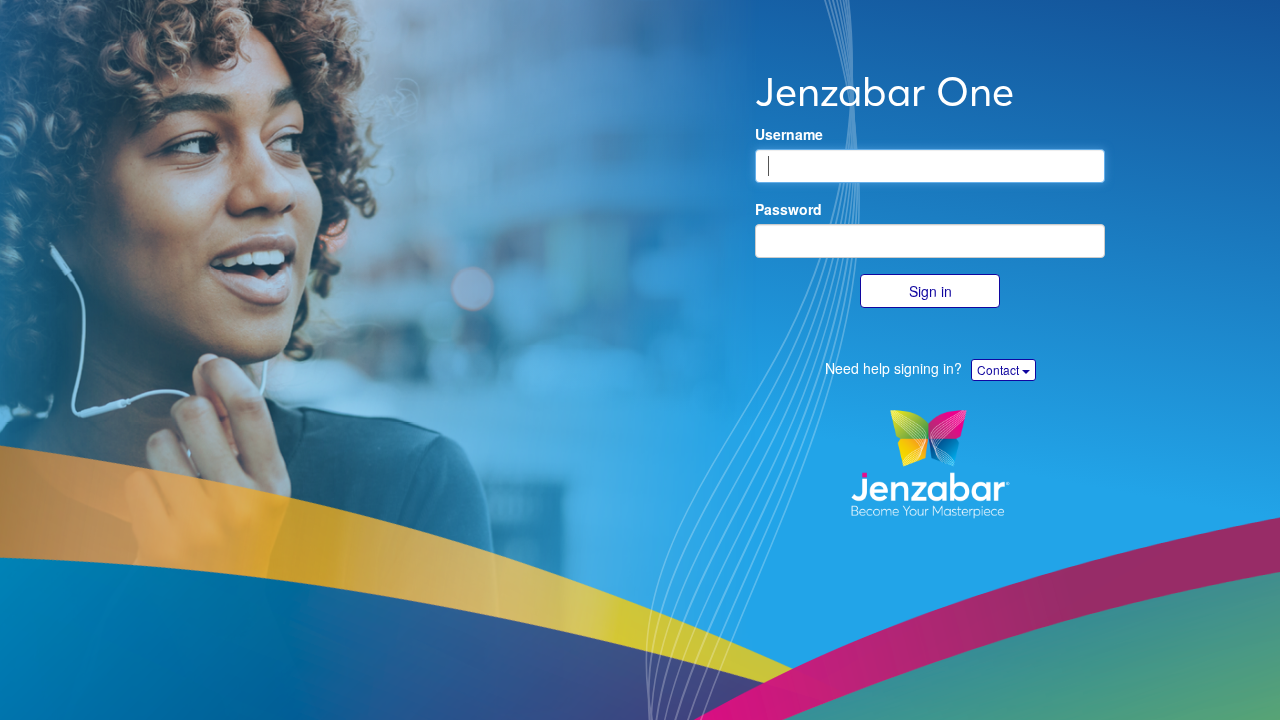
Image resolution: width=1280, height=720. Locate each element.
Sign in (930, 291)
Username (789, 134)
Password (788, 209)
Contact (999, 369)
